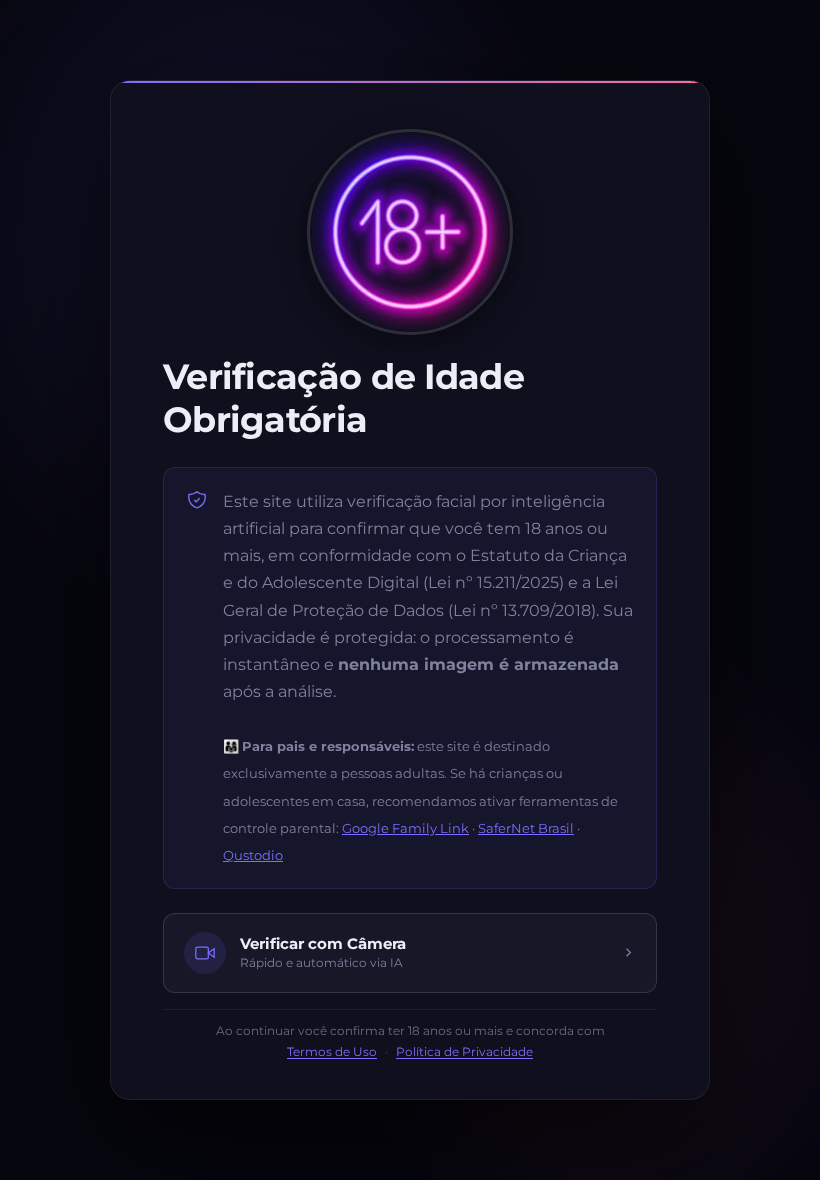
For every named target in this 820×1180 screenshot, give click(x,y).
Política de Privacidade (464, 1052)
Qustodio (253, 855)
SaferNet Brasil (526, 828)
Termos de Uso (332, 1052)
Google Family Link (405, 828)
